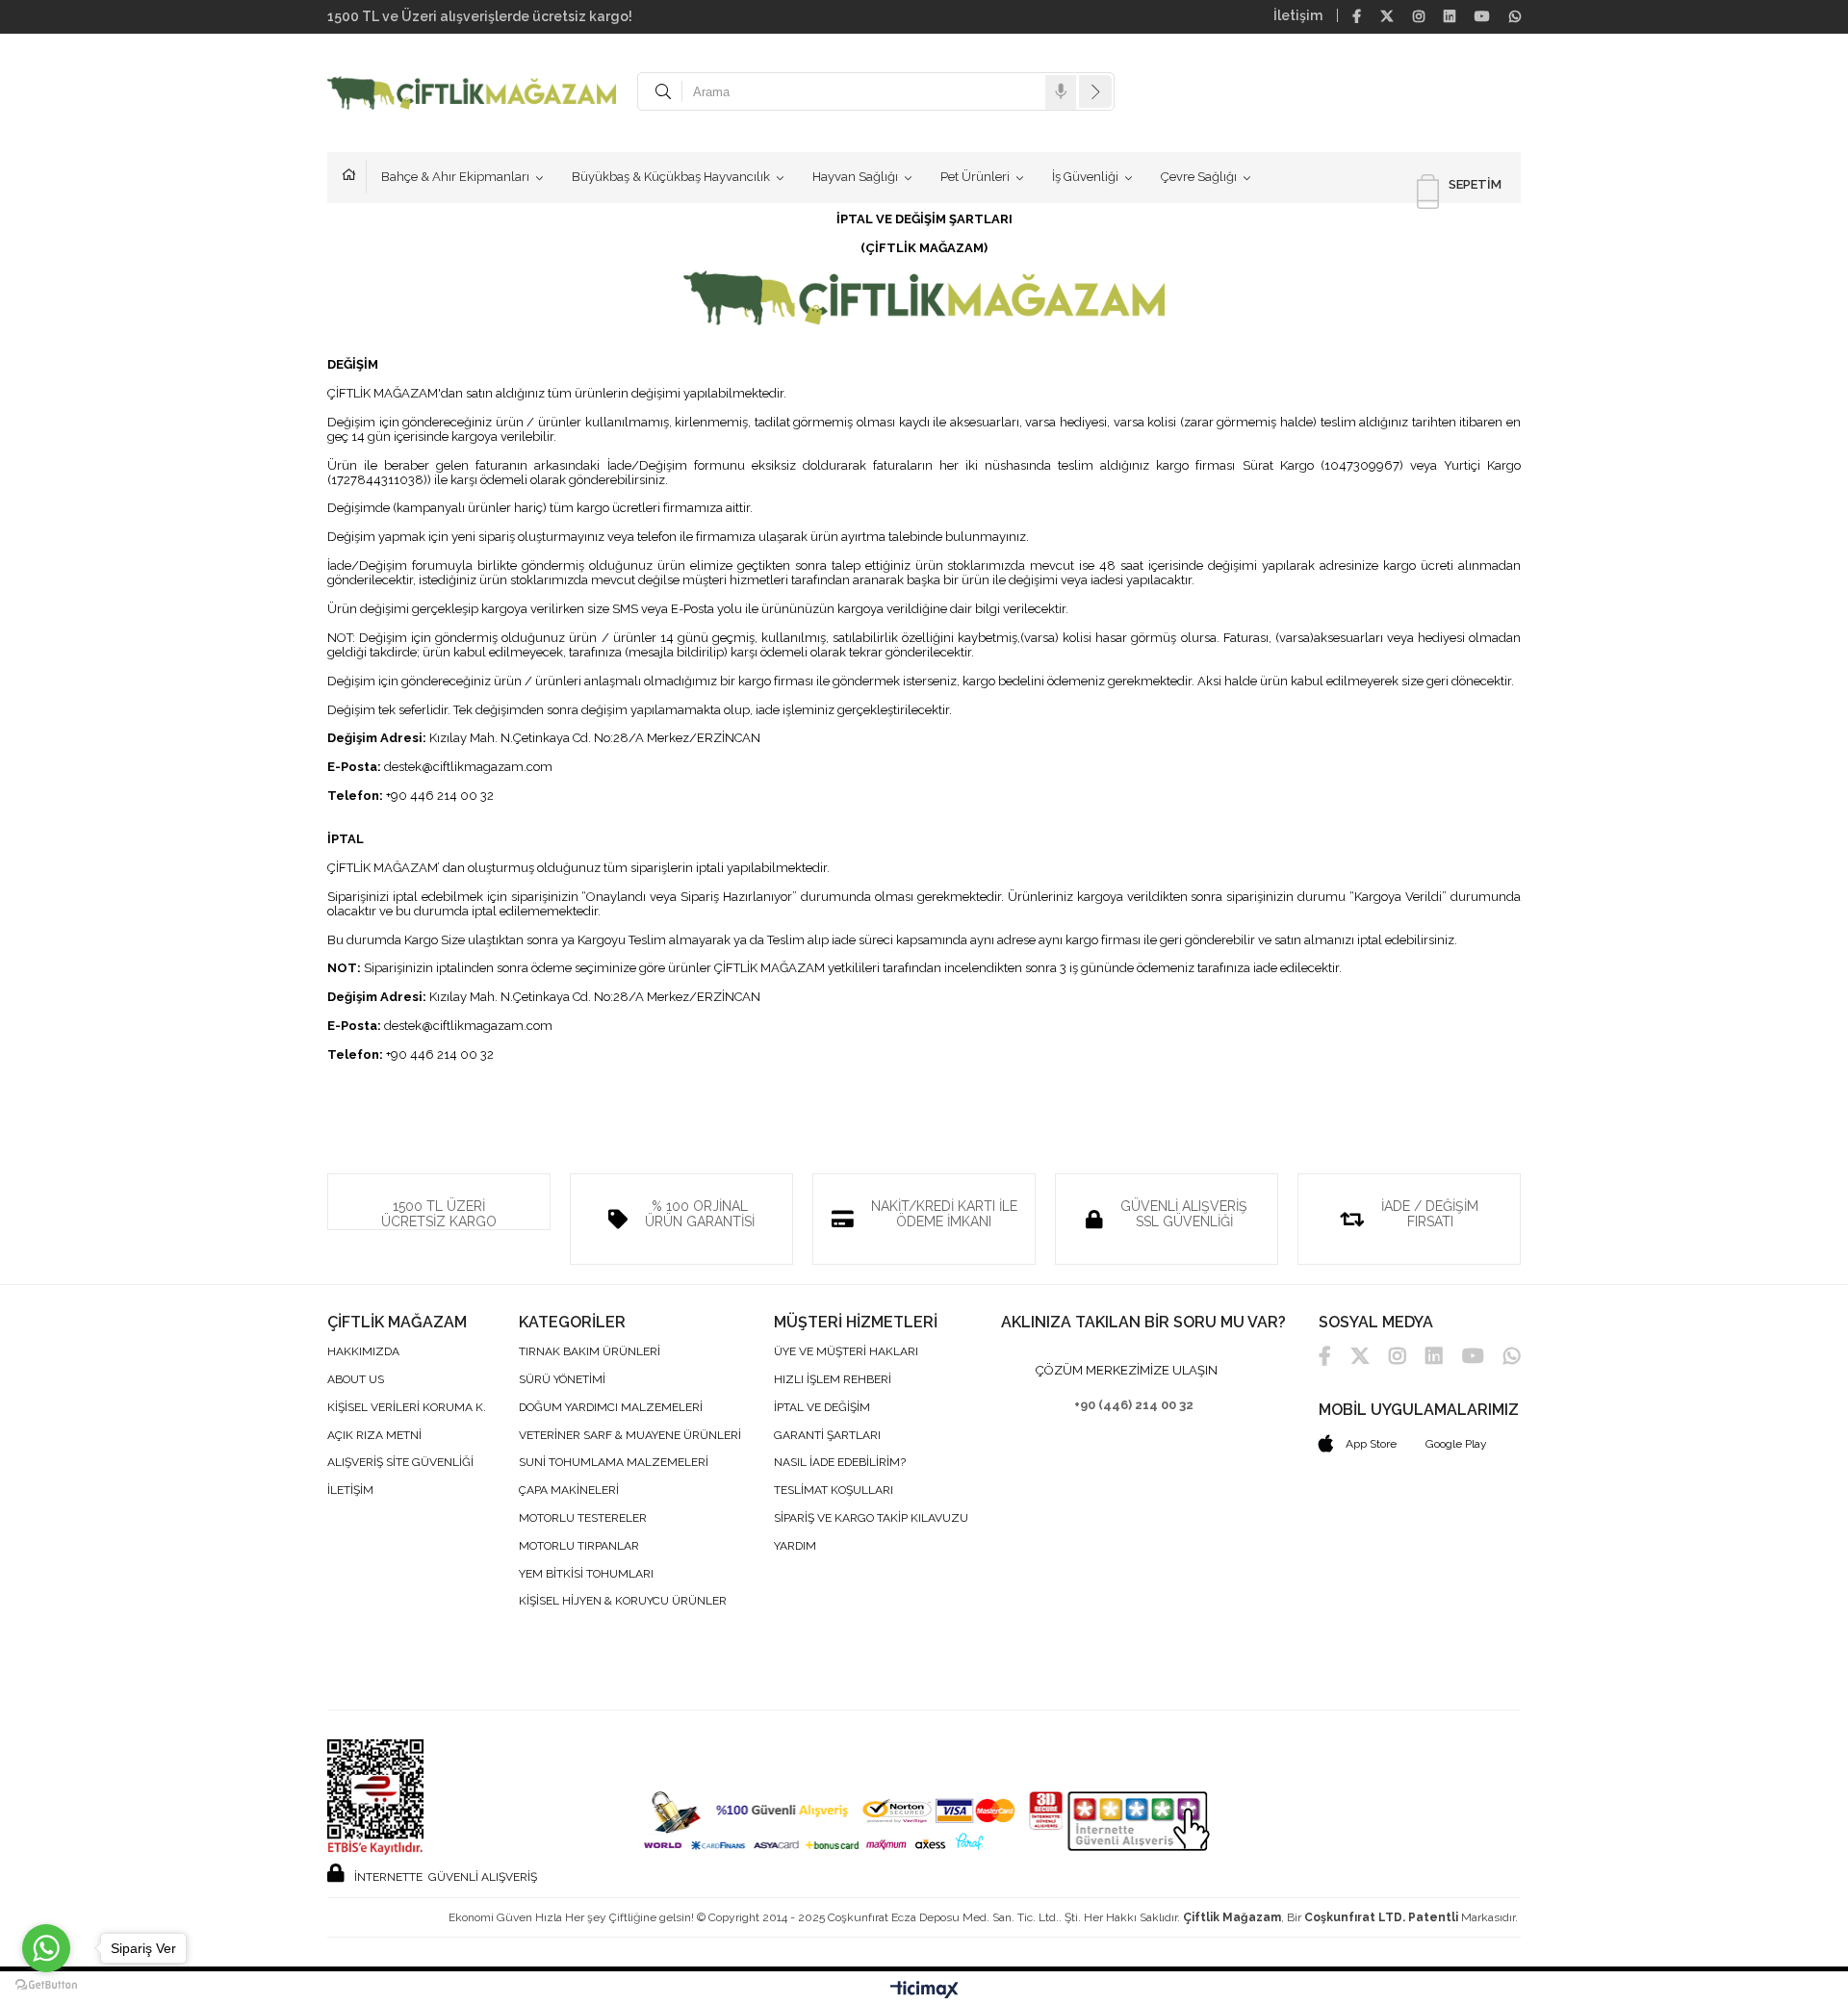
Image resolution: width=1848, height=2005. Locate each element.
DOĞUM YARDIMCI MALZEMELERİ (611, 1408)
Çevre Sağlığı (1199, 177)
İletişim (1298, 15)
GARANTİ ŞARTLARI (827, 1436)
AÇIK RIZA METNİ (374, 1436)
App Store (1370, 1444)
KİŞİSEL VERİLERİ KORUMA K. (407, 1408)
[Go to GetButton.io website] (46, 1985)
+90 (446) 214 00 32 (1134, 1405)
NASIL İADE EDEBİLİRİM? (840, 1463)
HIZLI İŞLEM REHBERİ (833, 1380)
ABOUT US (356, 1380)
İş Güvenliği (1085, 177)
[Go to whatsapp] (46, 1948)
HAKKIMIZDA (363, 1352)
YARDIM (795, 1546)
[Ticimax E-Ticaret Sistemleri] (924, 1991)
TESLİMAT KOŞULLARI (834, 1491)
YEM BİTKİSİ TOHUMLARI (586, 1574)
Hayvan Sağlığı (855, 177)
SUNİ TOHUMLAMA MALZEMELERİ (614, 1463)
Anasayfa (354, 177)
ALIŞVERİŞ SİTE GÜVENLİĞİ (400, 1463)
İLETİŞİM (350, 1491)
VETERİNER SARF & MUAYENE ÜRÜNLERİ (630, 1436)
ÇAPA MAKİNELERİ (569, 1491)
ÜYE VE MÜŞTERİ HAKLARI (846, 1352)
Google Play (1456, 1444)
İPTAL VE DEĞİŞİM (822, 1408)
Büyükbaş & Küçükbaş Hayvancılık (671, 177)
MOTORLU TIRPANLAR (579, 1546)
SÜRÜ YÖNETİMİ (562, 1380)
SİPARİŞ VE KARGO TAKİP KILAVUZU (871, 1518)
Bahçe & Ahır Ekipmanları (455, 177)
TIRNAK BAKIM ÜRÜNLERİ (590, 1352)
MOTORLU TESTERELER (583, 1518)
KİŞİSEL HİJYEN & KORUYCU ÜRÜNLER (623, 1601)
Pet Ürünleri (975, 177)
